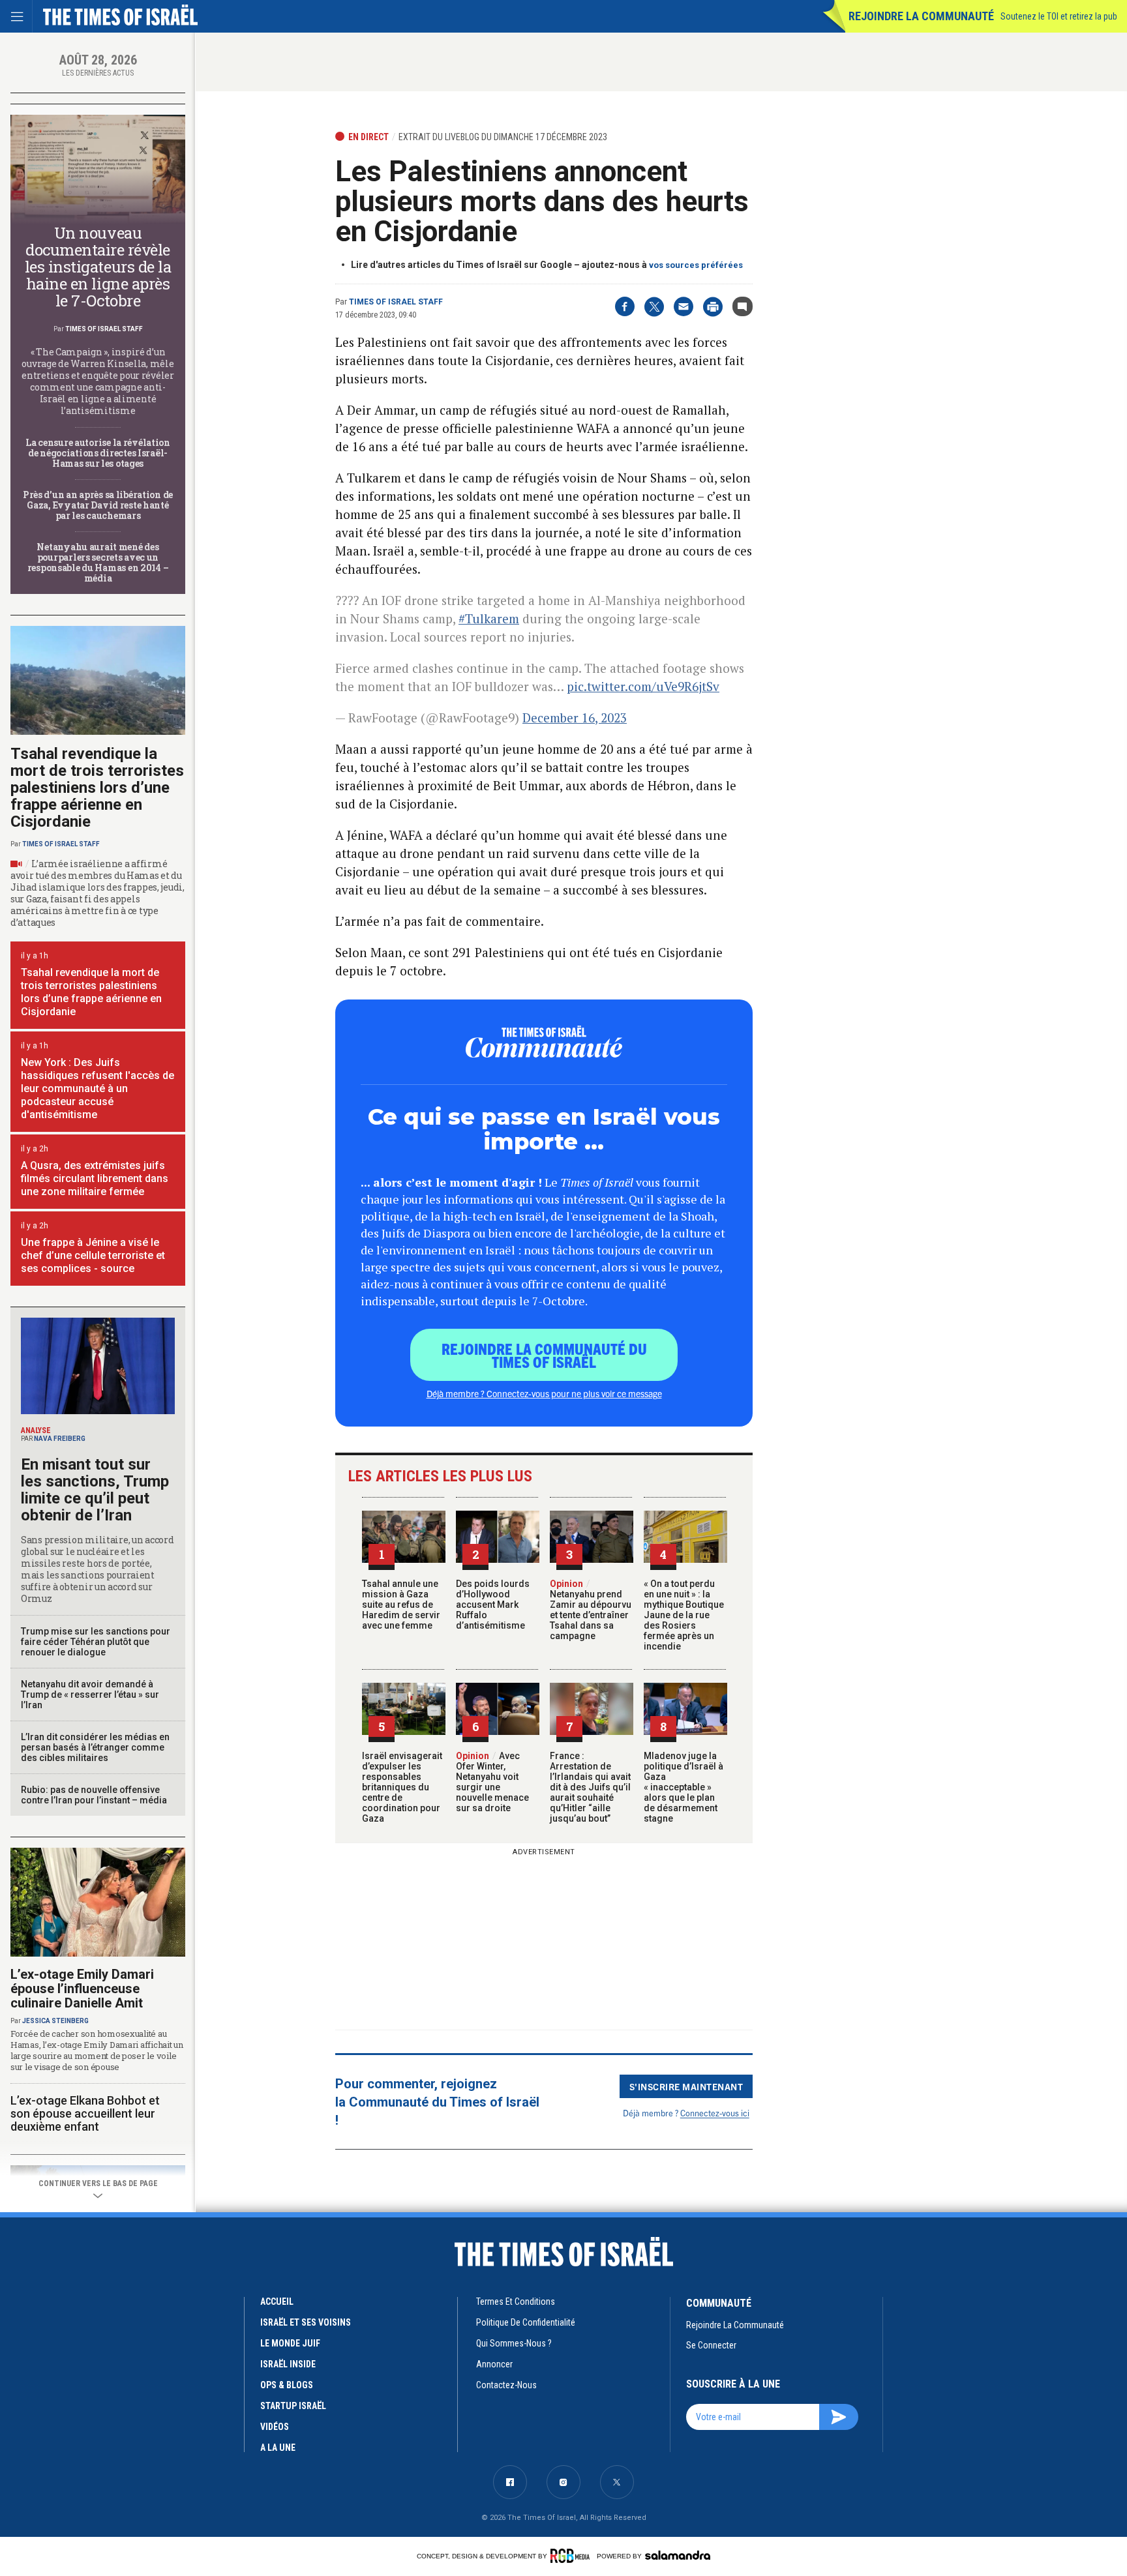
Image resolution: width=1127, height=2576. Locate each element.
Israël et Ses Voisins (306, 2322)
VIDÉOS (275, 2427)
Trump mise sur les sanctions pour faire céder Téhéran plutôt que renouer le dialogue (96, 1642)
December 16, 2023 (575, 718)
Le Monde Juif (290, 2343)
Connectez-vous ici (715, 2113)
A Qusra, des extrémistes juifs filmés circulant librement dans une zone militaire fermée (95, 1178)
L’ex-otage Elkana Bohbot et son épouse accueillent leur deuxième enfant (85, 2113)
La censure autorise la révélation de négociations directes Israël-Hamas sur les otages (98, 453)
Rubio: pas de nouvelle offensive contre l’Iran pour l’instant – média (94, 1795)
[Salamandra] (678, 2555)
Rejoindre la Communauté (921, 16)
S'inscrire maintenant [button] (686, 2086)
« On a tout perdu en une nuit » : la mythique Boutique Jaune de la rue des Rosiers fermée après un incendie (684, 1615)
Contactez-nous (506, 2385)
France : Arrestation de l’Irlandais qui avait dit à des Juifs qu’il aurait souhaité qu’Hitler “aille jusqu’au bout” (590, 1787)
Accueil (277, 2302)
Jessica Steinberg (55, 2021)
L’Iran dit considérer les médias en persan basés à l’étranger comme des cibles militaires (95, 1747)
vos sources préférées (696, 265)
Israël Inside (288, 2364)
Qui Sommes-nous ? (514, 2343)
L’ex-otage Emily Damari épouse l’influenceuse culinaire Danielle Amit (82, 1989)
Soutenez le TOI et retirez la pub (1059, 16)
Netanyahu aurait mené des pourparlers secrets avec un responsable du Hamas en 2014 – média (98, 562)
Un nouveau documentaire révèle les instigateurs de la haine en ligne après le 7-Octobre (98, 267)
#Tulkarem (489, 618)
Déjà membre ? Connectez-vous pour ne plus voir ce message (544, 1393)
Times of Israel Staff (396, 302)
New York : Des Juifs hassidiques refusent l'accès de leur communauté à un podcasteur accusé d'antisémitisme (98, 1088)
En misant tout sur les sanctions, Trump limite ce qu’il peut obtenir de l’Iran (95, 1490)
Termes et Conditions (516, 2302)
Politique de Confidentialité (526, 2322)
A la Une (278, 2448)
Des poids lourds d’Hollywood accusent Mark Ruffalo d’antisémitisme (493, 1605)
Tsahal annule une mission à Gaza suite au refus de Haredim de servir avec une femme (401, 1605)
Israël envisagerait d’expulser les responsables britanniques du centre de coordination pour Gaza (402, 1787)
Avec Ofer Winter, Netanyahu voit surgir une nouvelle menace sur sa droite (492, 1782)
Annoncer (494, 2364)
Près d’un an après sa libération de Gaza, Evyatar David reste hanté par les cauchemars (98, 505)
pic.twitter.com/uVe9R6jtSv (643, 686)
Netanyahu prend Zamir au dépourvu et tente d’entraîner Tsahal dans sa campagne (591, 1610)
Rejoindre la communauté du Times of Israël (544, 1355)
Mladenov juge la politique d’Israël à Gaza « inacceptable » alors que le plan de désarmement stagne (684, 1787)
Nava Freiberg (60, 1439)
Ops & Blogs (287, 2385)
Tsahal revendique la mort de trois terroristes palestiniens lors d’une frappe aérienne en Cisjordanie (97, 788)
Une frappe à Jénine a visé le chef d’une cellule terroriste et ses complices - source (93, 1255)
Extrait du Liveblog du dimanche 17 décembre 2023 (503, 137)
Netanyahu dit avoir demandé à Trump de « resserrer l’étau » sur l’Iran (90, 1695)
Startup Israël (293, 2406)
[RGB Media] (572, 2556)
